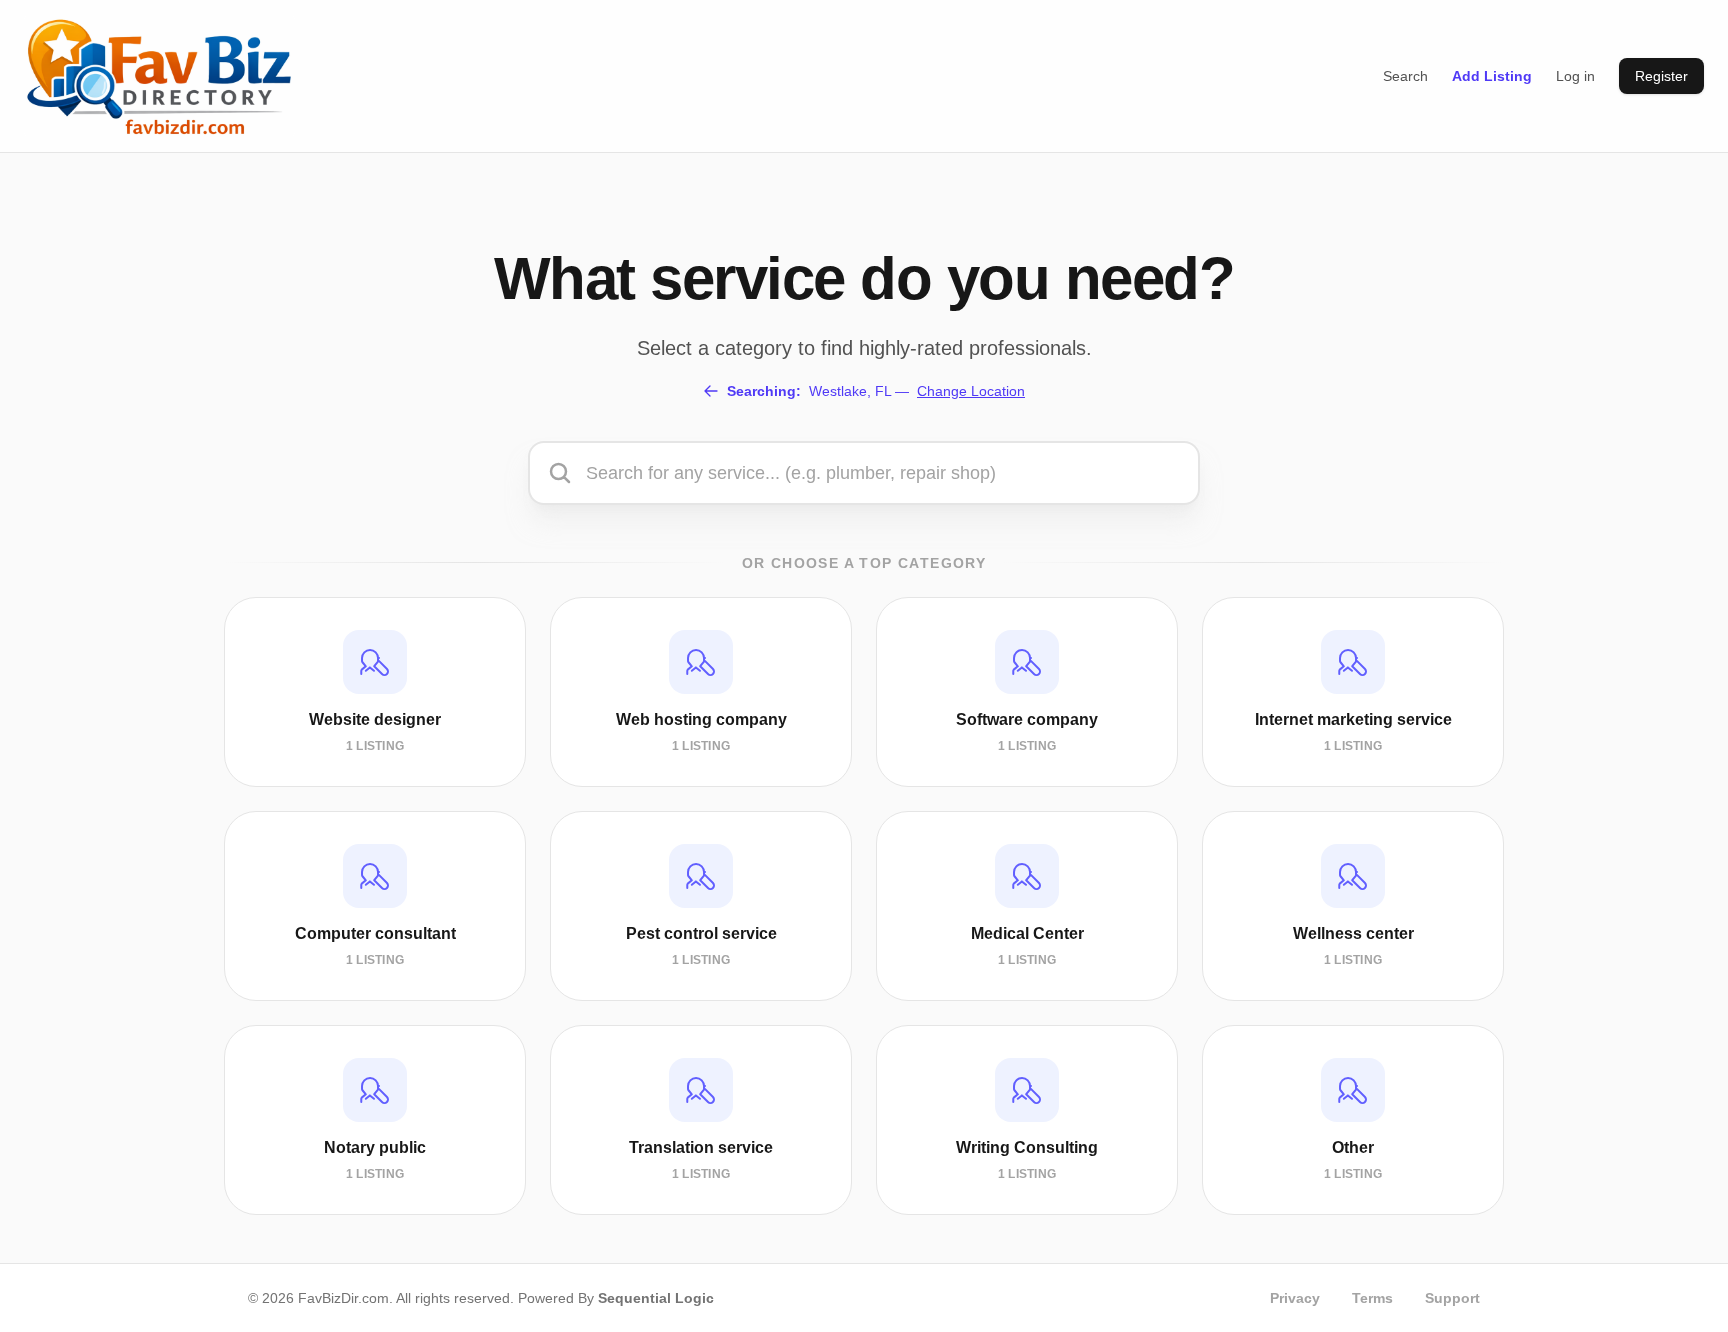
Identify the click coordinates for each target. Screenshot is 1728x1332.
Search (1405, 76)
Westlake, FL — (876, 391)
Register (1661, 76)
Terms (1372, 1298)
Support (1452, 1298)
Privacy (1295, 1298)
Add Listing (1492, 76)
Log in (1575, 76)
